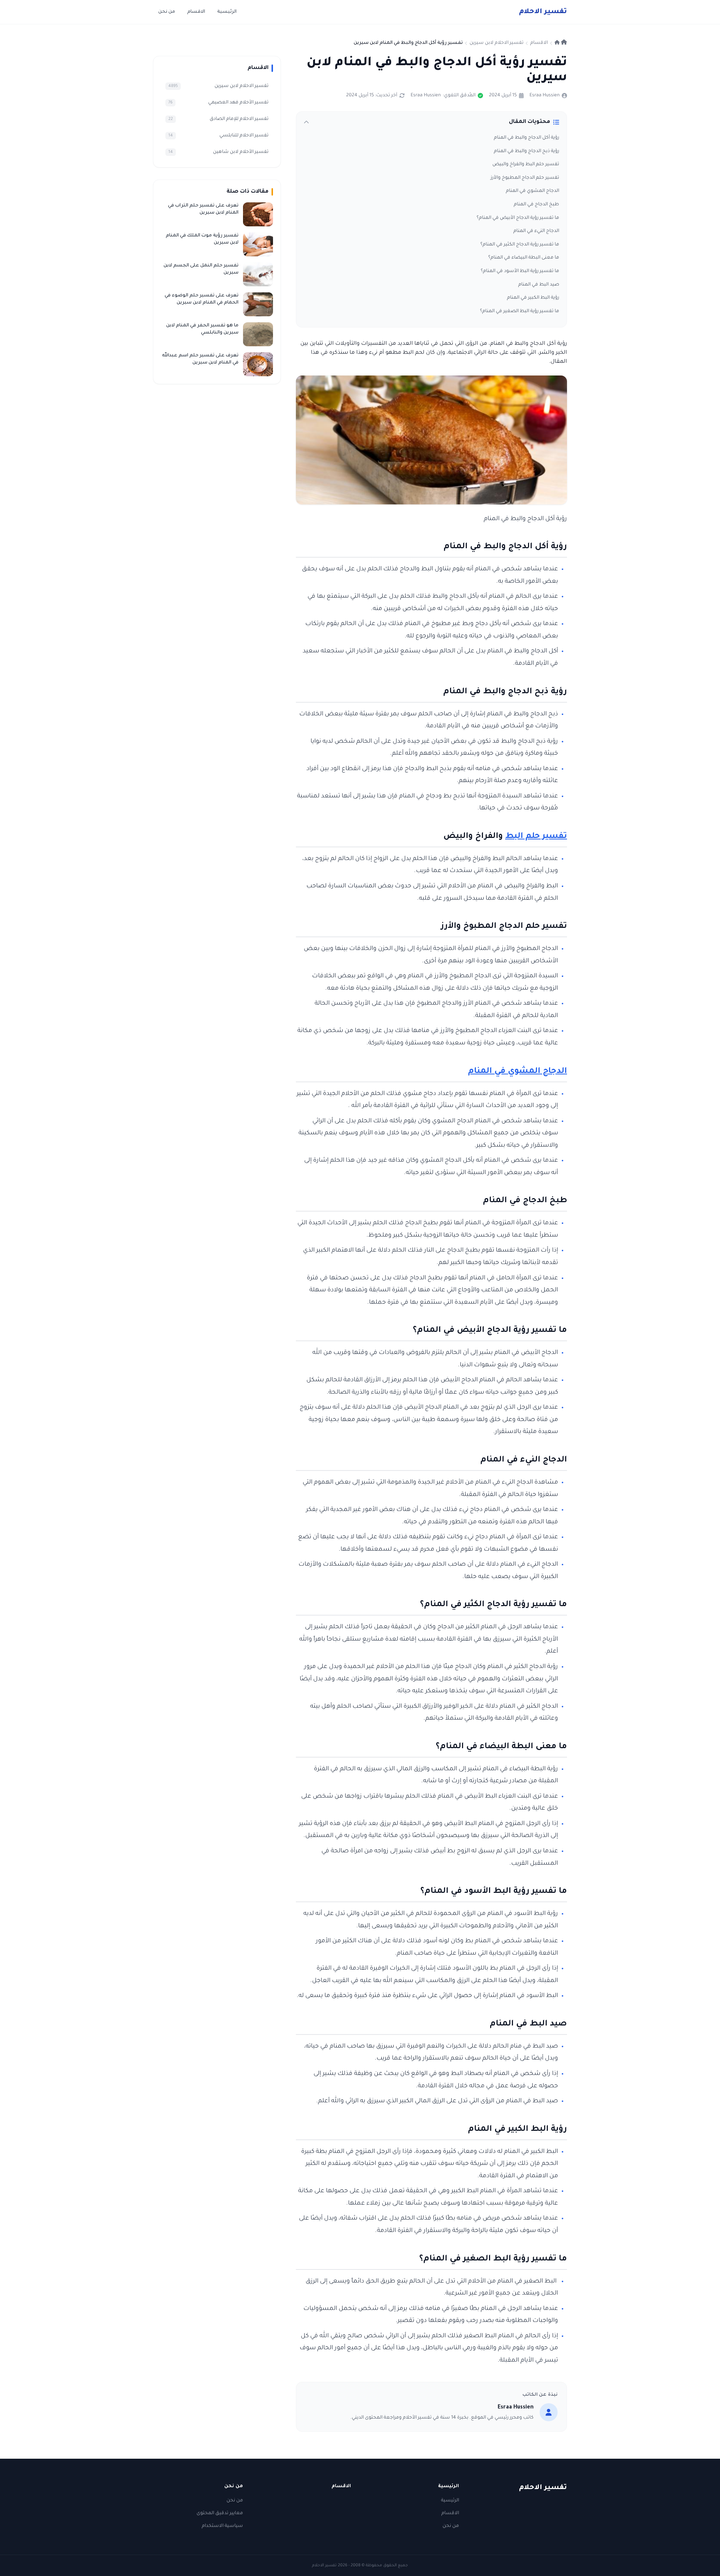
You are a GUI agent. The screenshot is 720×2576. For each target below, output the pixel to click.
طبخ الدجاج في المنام (536, 205)
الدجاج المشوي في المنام (532, 191)
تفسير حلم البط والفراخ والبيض (526, 165)
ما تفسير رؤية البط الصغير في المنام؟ (520, 311)
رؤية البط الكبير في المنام (533, 298)
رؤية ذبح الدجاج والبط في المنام (526, 151)
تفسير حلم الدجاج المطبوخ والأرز (525, 178)
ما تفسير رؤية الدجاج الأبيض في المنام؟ (518, 218)
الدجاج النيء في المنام (536, 231)
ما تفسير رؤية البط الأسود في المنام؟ (520, 271)
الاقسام (196, 12)
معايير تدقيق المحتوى (220, 2513)
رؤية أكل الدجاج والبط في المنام (526, 138)
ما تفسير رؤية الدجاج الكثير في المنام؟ (520, 245)
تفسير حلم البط (536, 837)
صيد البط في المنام (539, 285)
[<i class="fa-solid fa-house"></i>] (561, 43)
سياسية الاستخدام (222, 2526)
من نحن (167, 12)
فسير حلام (543, 12)
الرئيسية (227, 12)
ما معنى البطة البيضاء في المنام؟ (524, 258)
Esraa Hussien (544, 96)
